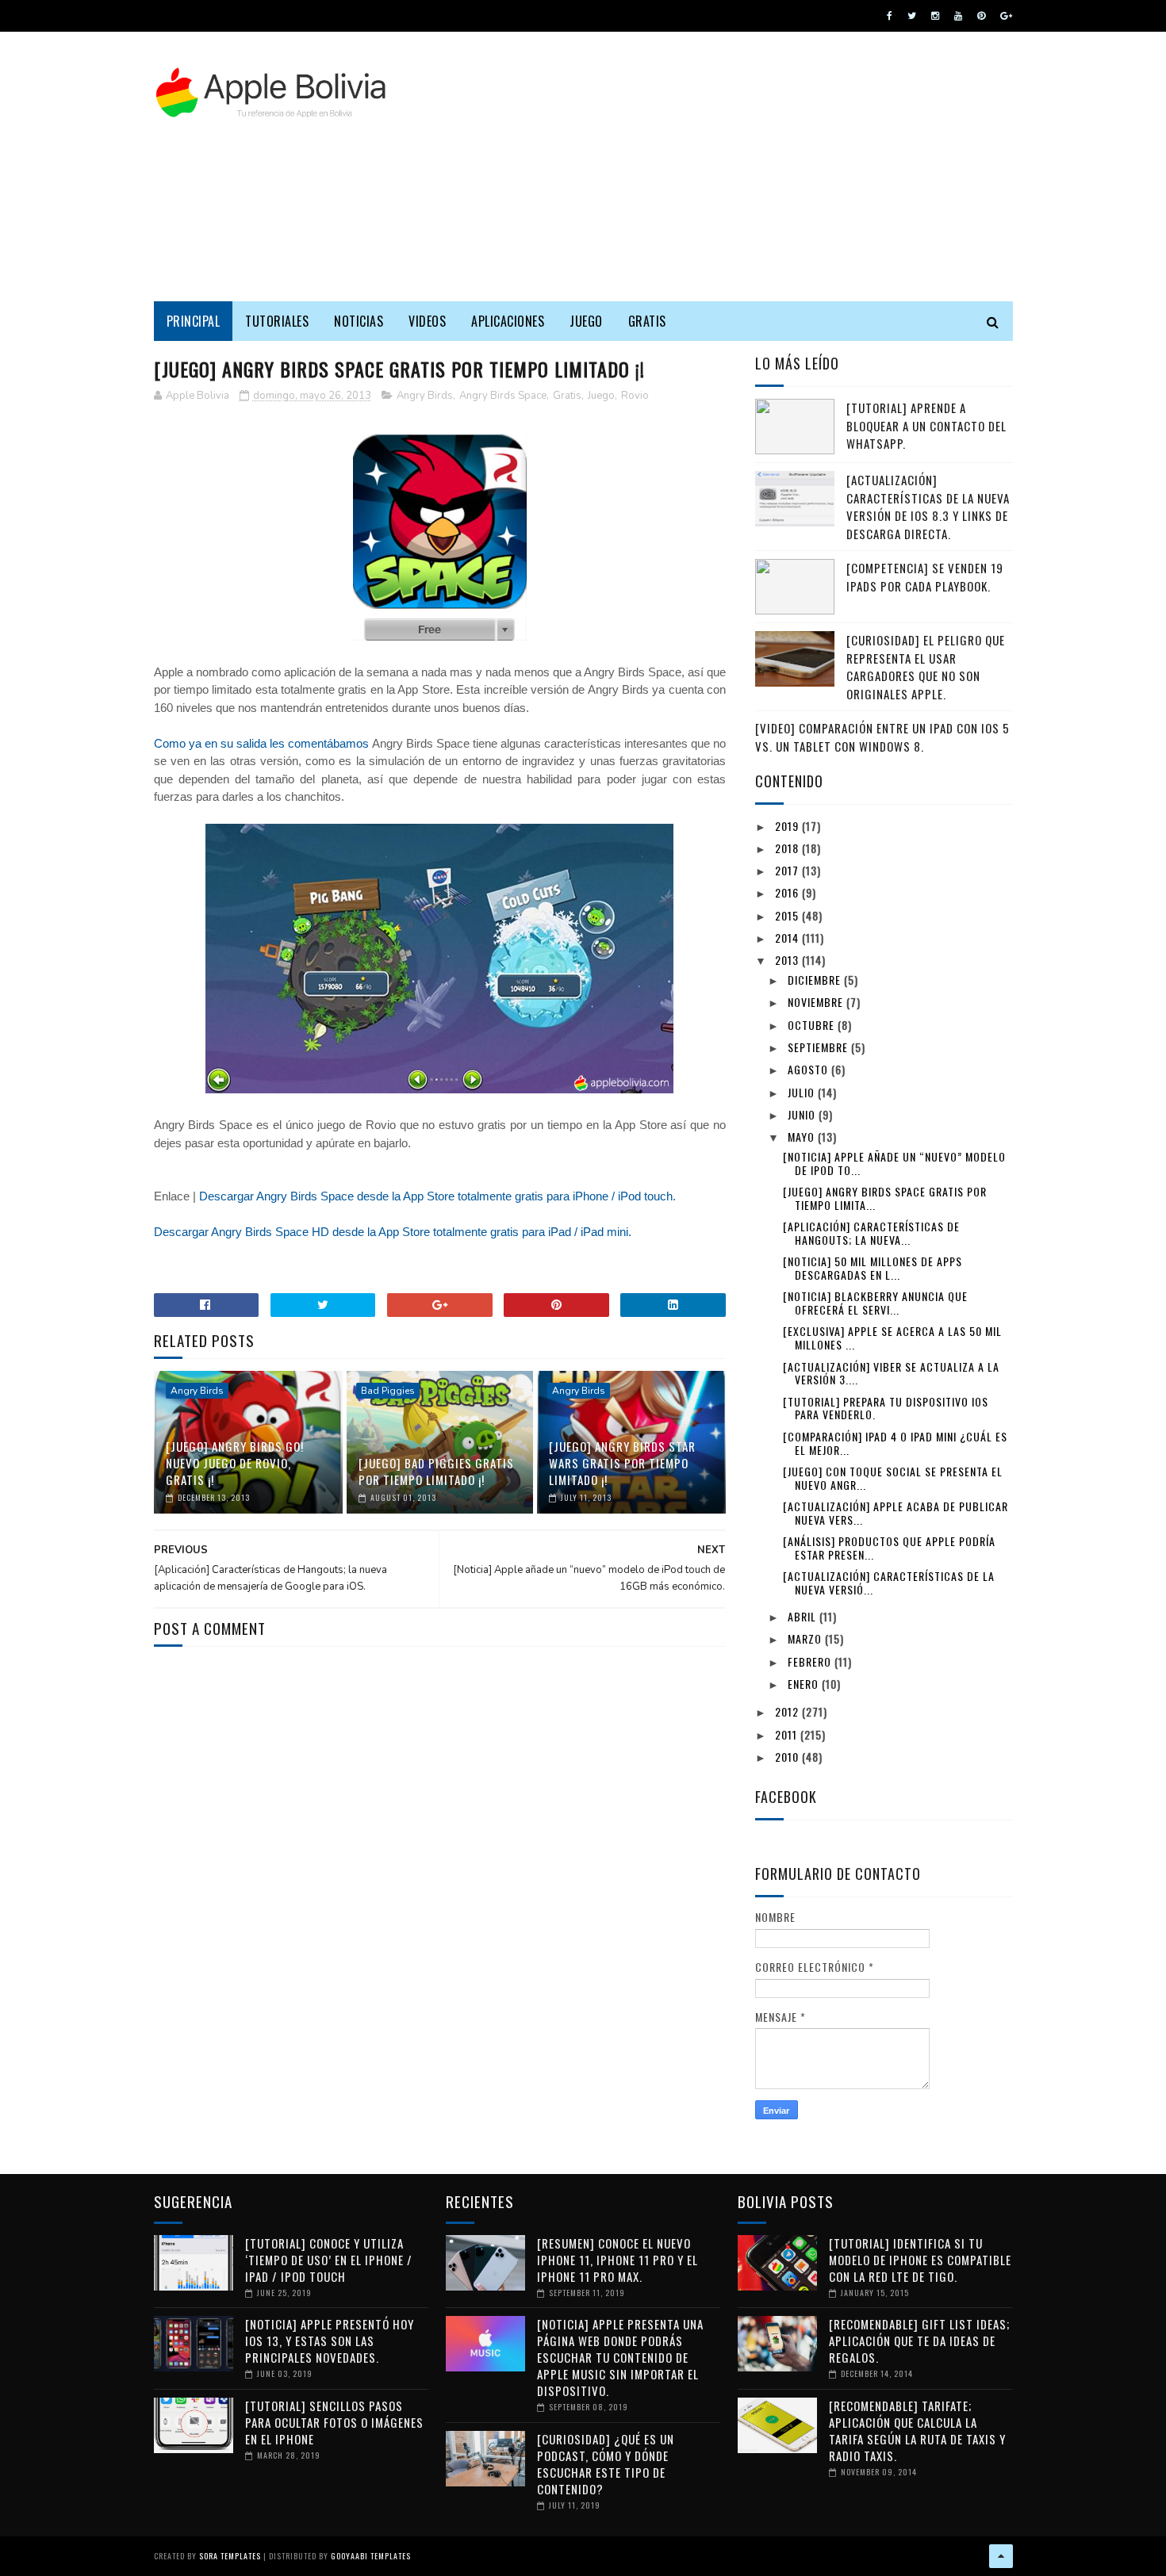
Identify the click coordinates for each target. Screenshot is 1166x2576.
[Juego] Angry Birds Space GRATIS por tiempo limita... (885, 1198)
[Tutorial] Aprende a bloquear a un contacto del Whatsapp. (926, 425)
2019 (788, 826)
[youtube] (958, 16)
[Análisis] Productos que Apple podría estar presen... (889, 1548)
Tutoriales (277, 321)
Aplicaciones (508, 321)
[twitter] (912, 16)
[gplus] (1006, 16)
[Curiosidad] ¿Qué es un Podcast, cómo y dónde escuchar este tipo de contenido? (606, 2464)
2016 (788, 892)
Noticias (359, 321)
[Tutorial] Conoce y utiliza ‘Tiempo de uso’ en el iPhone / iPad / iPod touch (329, 2260)
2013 (788, 960)
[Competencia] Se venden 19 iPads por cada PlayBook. (925, 577)
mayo (803, 1137)
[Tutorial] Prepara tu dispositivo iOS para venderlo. (886, 1408)
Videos (427, 321)
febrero (811, 1661)
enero (805, 1684)
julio (803, 1092)
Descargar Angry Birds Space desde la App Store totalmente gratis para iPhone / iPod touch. (437, 1196)
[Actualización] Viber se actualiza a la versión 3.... (891, 1373)
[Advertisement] (724, 167)
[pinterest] (981, 16)
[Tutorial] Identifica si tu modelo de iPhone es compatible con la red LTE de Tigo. (920, 2260)
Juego (586, 321)
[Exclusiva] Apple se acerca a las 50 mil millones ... (892, 1338)
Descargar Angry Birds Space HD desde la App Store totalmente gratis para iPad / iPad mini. (393, 1232)
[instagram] (935, 16)
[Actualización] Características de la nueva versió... (889, 1583)
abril (804, 1616)
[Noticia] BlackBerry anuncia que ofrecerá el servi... (875, 1303)
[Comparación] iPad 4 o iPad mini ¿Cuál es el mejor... (895, 1443)
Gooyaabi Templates (371, 2556)
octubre (813, 1025)
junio (803, 1114)
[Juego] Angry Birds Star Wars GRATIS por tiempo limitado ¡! (622, 1463)
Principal (194, 321)
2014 (788, 938)
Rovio (635, 396)
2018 (788, 848)
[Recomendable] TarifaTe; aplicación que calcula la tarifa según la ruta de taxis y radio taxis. (917, 2431)
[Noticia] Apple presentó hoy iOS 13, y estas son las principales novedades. (330, 2341)
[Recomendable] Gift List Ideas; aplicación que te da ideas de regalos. (919, 2341)
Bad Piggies (388, 1391)
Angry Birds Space (503, 396)
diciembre (816, 980)
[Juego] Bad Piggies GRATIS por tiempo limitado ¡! (436, 1471)
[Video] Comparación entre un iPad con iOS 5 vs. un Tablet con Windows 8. (882, 737)
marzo (806, 1638)
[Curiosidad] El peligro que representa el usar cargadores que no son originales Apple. (926, 667)
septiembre (819, 1047)
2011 (788, 1734)
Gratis (647, 321)
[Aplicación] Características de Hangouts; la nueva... (871, 1233)
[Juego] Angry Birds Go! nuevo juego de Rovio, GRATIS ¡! (235, 1463)
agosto (809, 1069)
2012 (788, 1711)
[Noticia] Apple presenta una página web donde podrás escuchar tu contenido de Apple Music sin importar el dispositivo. (620, 2357)
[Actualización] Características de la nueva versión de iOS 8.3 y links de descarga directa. (928, 507)
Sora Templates (230, 2556)
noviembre (817, 1002)
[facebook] (890, 16)
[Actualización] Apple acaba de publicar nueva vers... (896, 1513)
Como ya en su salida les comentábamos (261, 743)
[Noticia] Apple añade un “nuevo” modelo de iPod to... (894, 1163)
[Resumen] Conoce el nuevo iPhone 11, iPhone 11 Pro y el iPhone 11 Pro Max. (618, 2260)
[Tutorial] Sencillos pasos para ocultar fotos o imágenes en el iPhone (334, 2422)
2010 (788, 1757)
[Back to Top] (1001, 2556)
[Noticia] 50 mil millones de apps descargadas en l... (873, 1268)
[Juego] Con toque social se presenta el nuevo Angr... (893, 1478)
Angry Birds (425, 396)
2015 (788, 915)
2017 (788, 870)
